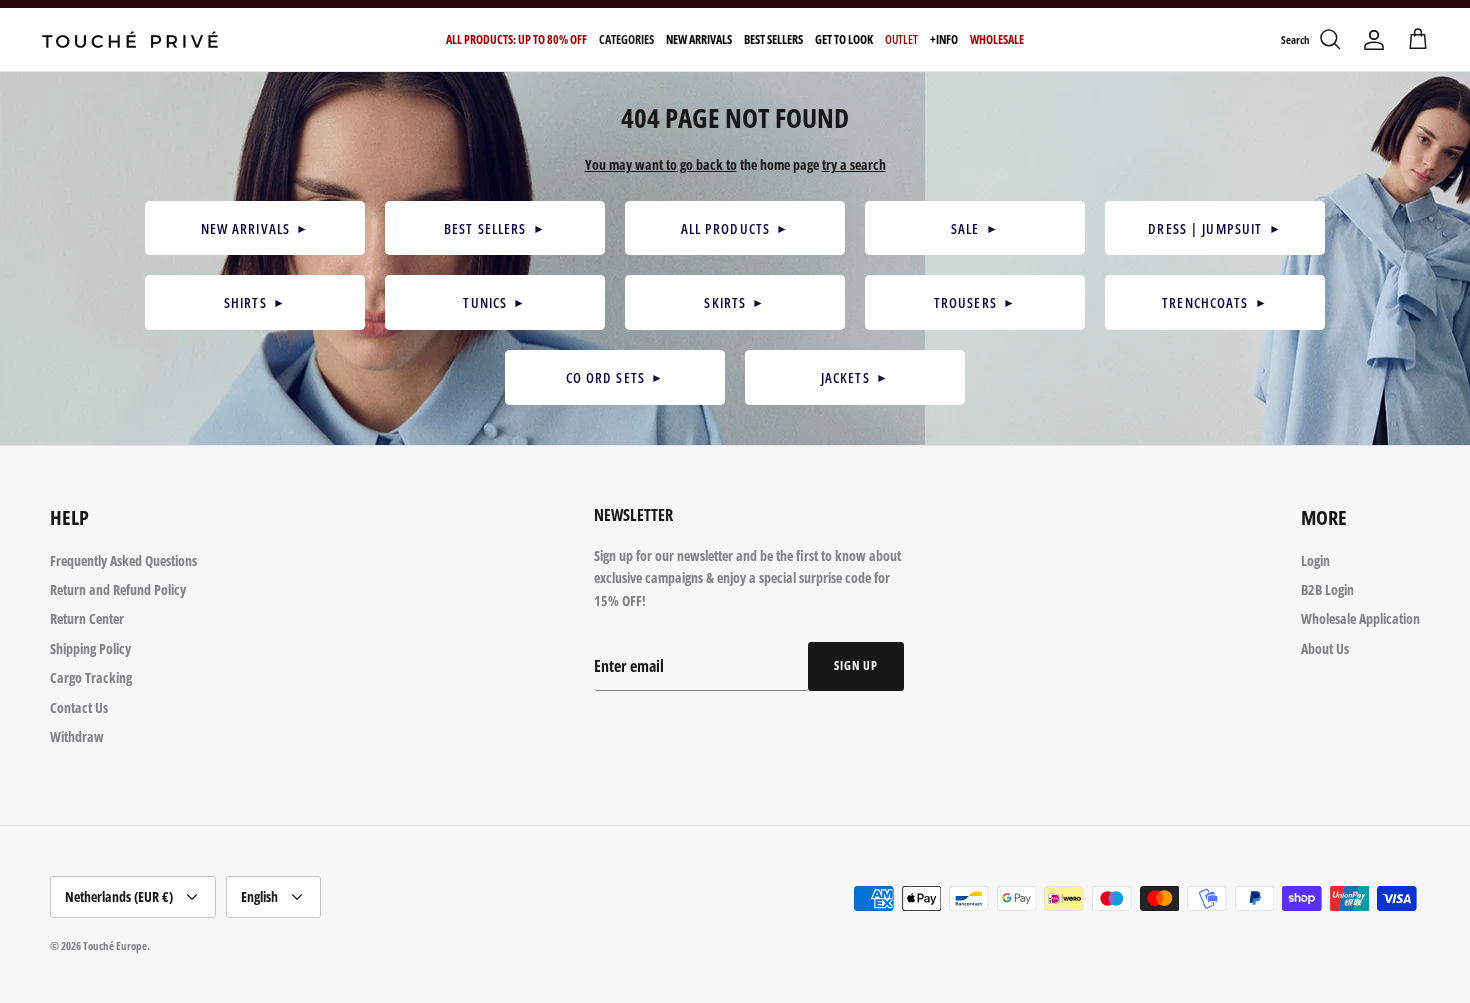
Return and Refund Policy (118, 589)
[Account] (1374, 40)
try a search (854, 164)
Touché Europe (115, 945)
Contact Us (79, 707)
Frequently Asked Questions (123, 560)
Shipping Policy (90, 648)
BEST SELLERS (495, 228)
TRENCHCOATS (1215, 302)
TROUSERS (975, 302)
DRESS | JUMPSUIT (1214, 228)
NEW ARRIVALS (255, 228)
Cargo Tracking (91, 677)
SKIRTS (734, 302)
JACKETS (855, 377)
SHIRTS (255, 302)
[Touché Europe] (130, 39)
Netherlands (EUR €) (119, 896)
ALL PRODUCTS (735, 228)
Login (1315, 560)
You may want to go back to (661, 164)
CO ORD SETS (615, 377)
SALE (975, 228)
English (259, 896)
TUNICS (494, 302)
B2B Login (1327, 589)
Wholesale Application (1360, 618)
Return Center (87, 618)
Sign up (856, 665)
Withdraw (77, 736)
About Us (1325, 648)
